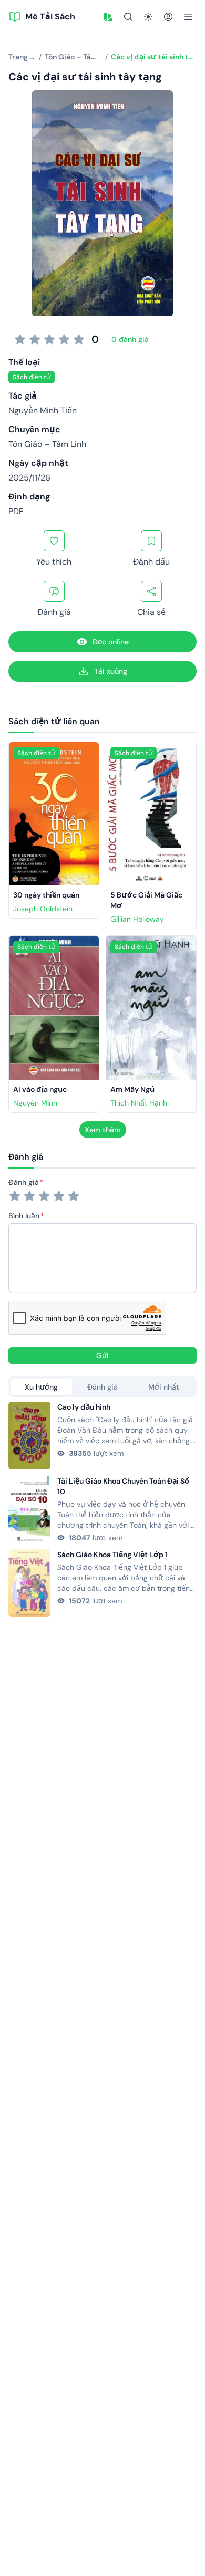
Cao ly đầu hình (84, 1407)
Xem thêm (103, 1130)
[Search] (128, 17)
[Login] (168, 17)
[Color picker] (108, 17)
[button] (108, 17)
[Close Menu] (188, 17)
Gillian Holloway (137, 919)
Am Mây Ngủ (132, 1089)
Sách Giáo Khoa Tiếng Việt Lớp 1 (112, 1555)
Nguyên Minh (35, 1103)
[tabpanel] (102, 1509)
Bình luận (24, 1216)
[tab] (41, 1387)
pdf (16, 511)
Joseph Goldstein (43, 909)
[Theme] (148, 17)
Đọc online (111, 642)
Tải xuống (111, 671)
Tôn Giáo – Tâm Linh (47, 444)
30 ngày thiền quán (46, 895)
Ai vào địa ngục (40, 1089)
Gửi (102, 1355)
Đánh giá (24, 1182)
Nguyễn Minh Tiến (43, 410)
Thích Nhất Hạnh (139, 1103)
